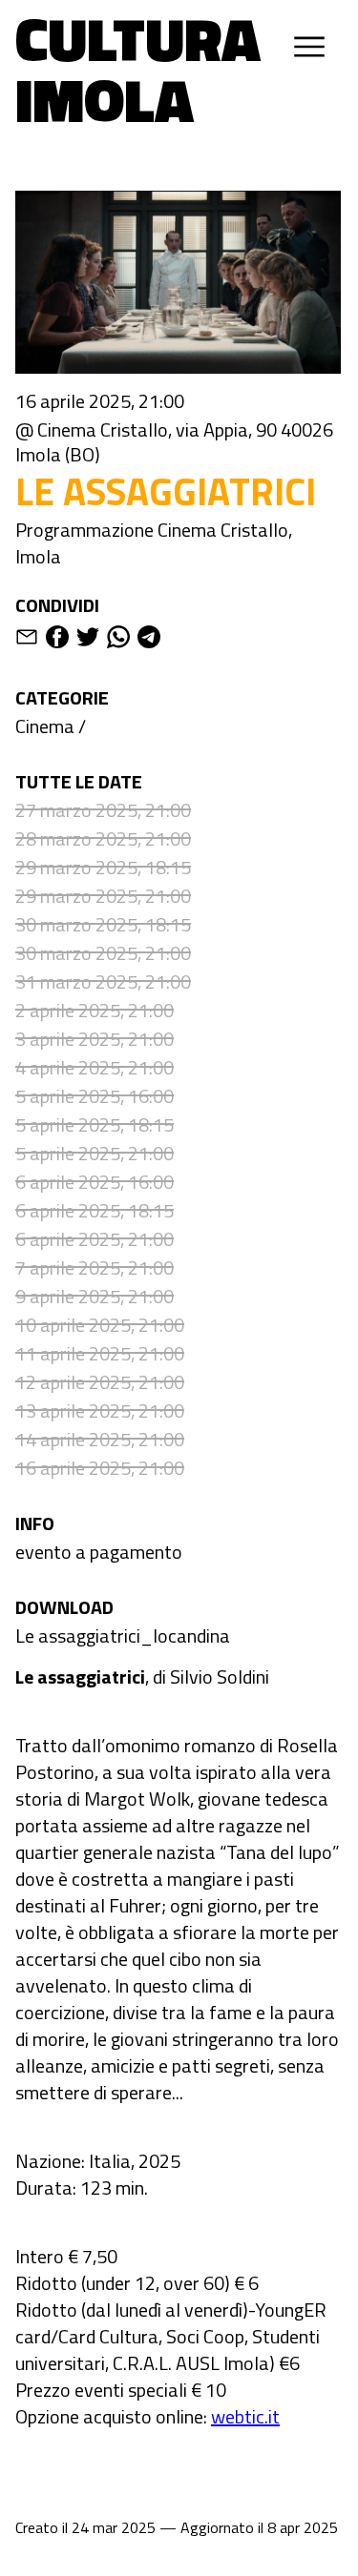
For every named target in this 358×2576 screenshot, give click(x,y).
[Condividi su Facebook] (57, 640)
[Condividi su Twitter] (88, 640)
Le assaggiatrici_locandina (123, 1636)
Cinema (45, 726)
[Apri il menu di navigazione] (309, 47)
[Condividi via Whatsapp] (118, 640)
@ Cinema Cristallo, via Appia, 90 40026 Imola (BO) (174, 442)
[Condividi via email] (27, 640)
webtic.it (245, 2416)
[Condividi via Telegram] (149, 640)
